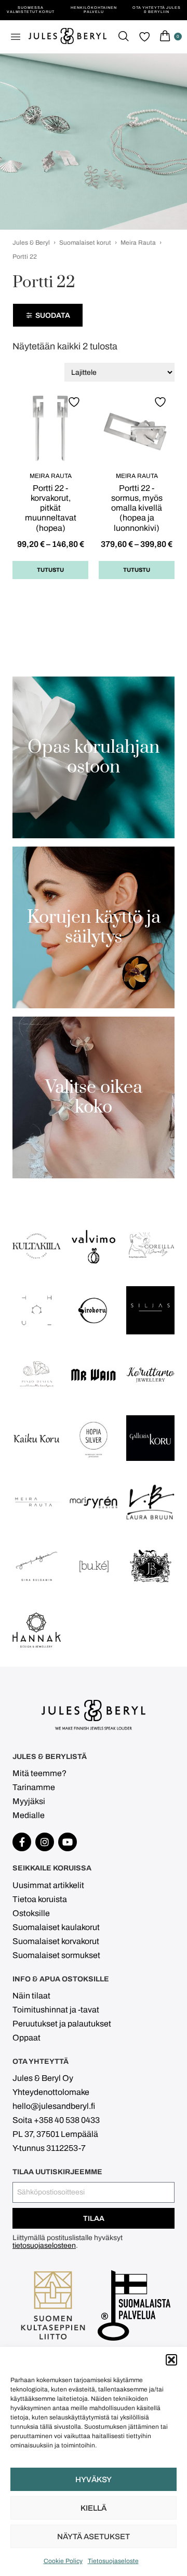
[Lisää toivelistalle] (75, 402)
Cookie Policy (63, 2561)
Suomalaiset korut (85, 243)
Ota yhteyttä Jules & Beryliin (157, 10)
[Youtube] (68, 1842)
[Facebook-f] (22, 1842)
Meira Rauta (138, 243)
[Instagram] (45, 1842)
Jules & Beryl (31, 243)
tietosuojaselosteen (44, 2246)
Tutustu (50, 570)
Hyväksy (94, 2480)
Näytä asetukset (94, 2537)
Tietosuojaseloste (113, 2561)
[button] (171, 2360)
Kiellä (94, 2508)
